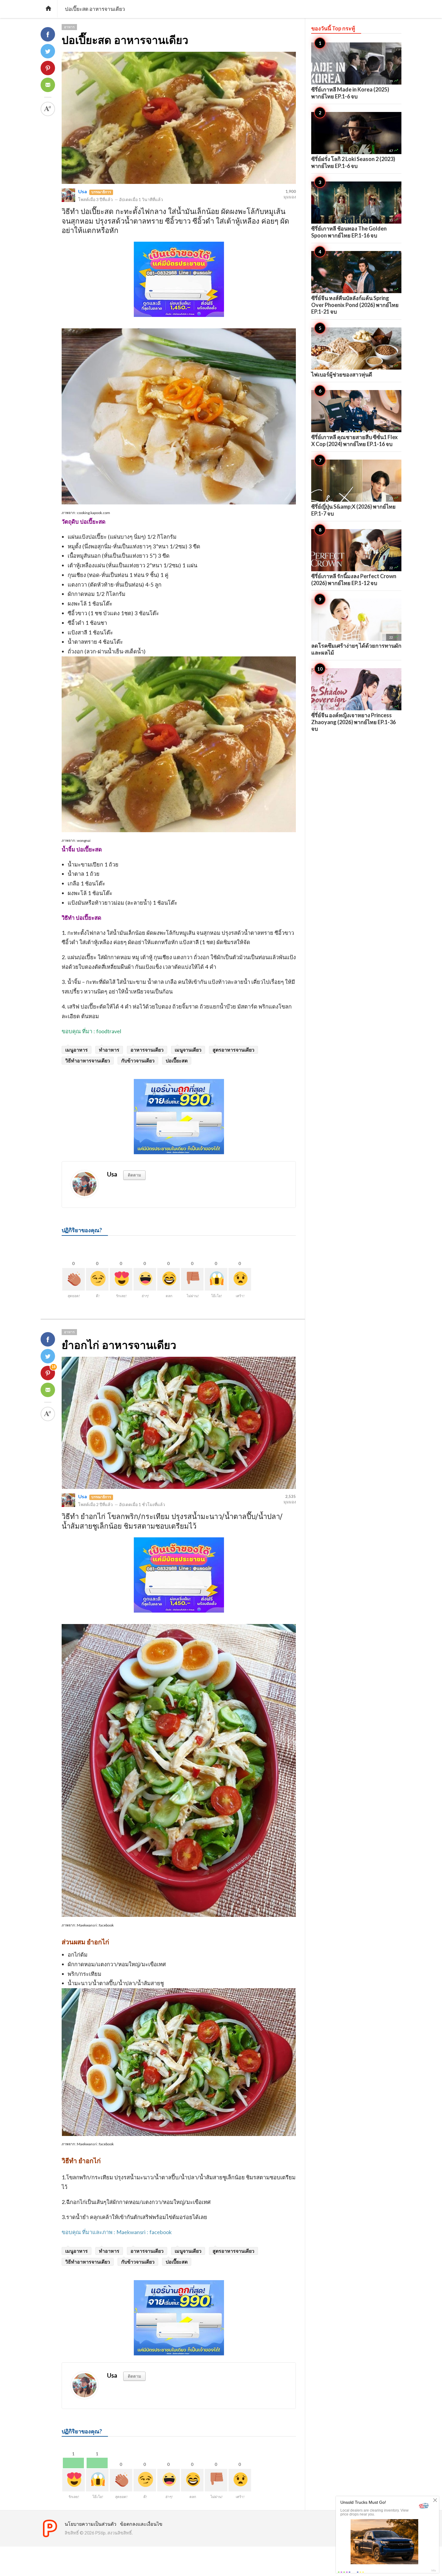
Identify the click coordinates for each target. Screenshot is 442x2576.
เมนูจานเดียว (188, 1050)
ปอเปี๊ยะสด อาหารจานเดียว (125, 40)
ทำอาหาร (109, 1050)
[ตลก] (169, 1279)
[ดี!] (97, 1279)
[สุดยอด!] (74, 1279)
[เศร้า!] (240, 1279)
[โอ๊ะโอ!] (216, 1279)
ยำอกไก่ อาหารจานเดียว (119, 1345)
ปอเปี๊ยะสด (177, 1060)
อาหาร (69, 27)
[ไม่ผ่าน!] (192, 1279)
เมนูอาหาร (77, 1050)
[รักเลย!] (121, 1279)
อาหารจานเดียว (147, 1050)
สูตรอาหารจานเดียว (233, 1050)
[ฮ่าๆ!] (145, 1279)
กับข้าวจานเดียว (138, 1060)
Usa (83, 191)
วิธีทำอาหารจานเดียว (88, 1060)
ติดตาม (134, 1175)
